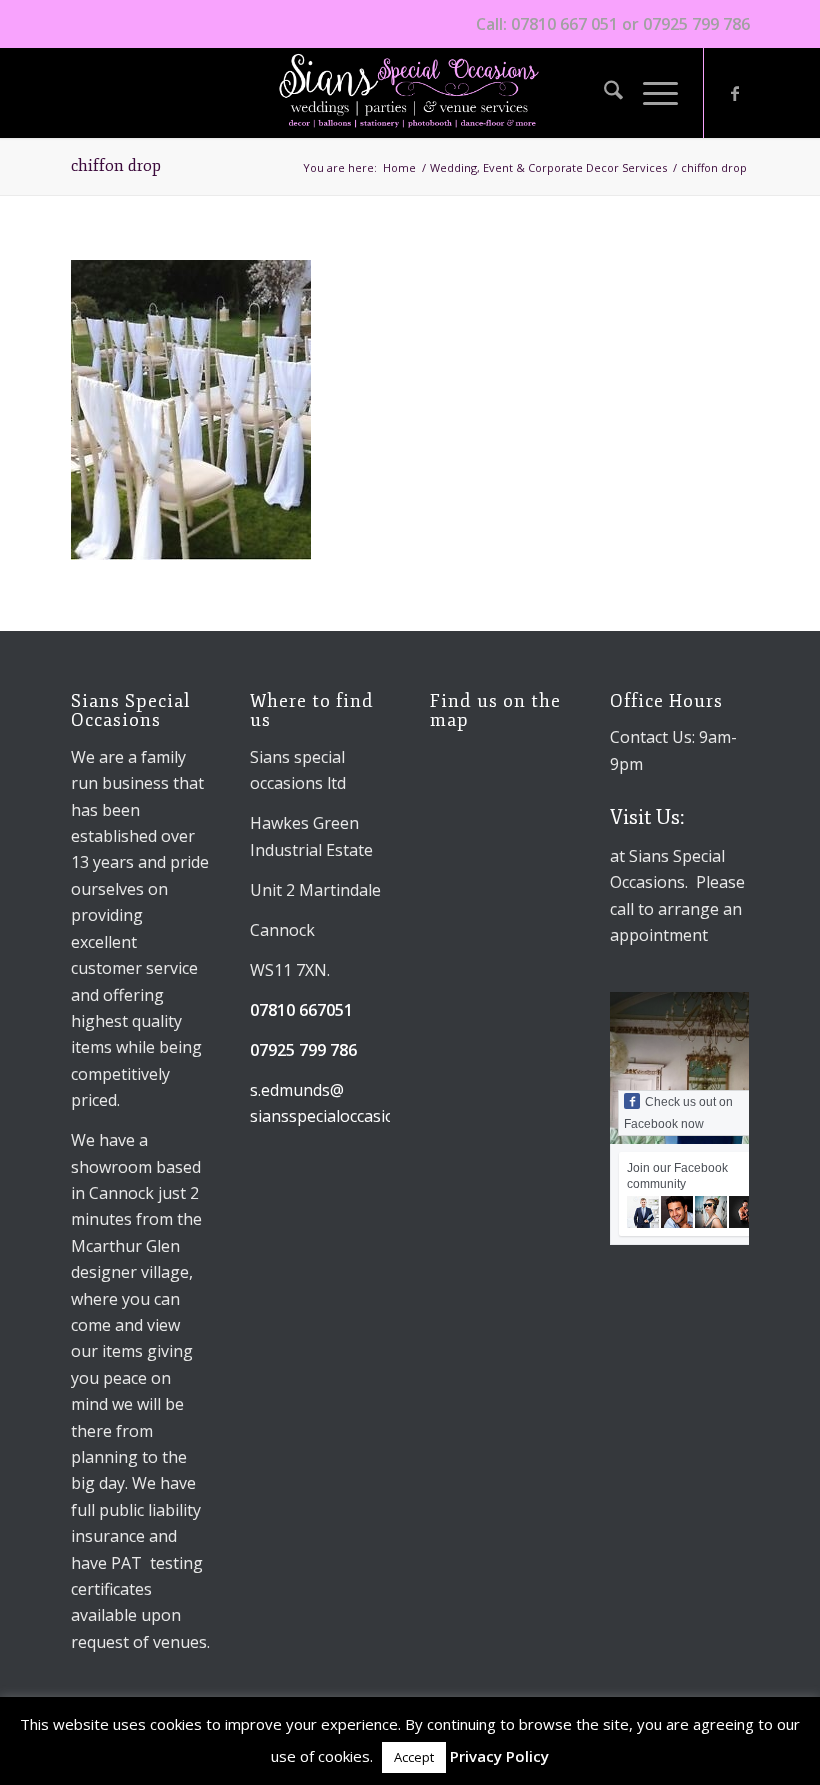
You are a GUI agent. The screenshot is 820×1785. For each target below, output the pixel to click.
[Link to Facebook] (735, 93)
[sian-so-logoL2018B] (410, 93)
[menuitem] (603, 93)
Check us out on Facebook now (678, 1113)
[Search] (603, 93)
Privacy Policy (499, 1756)
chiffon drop (116, 166)
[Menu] (650, 93)
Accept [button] (414, 1757)
